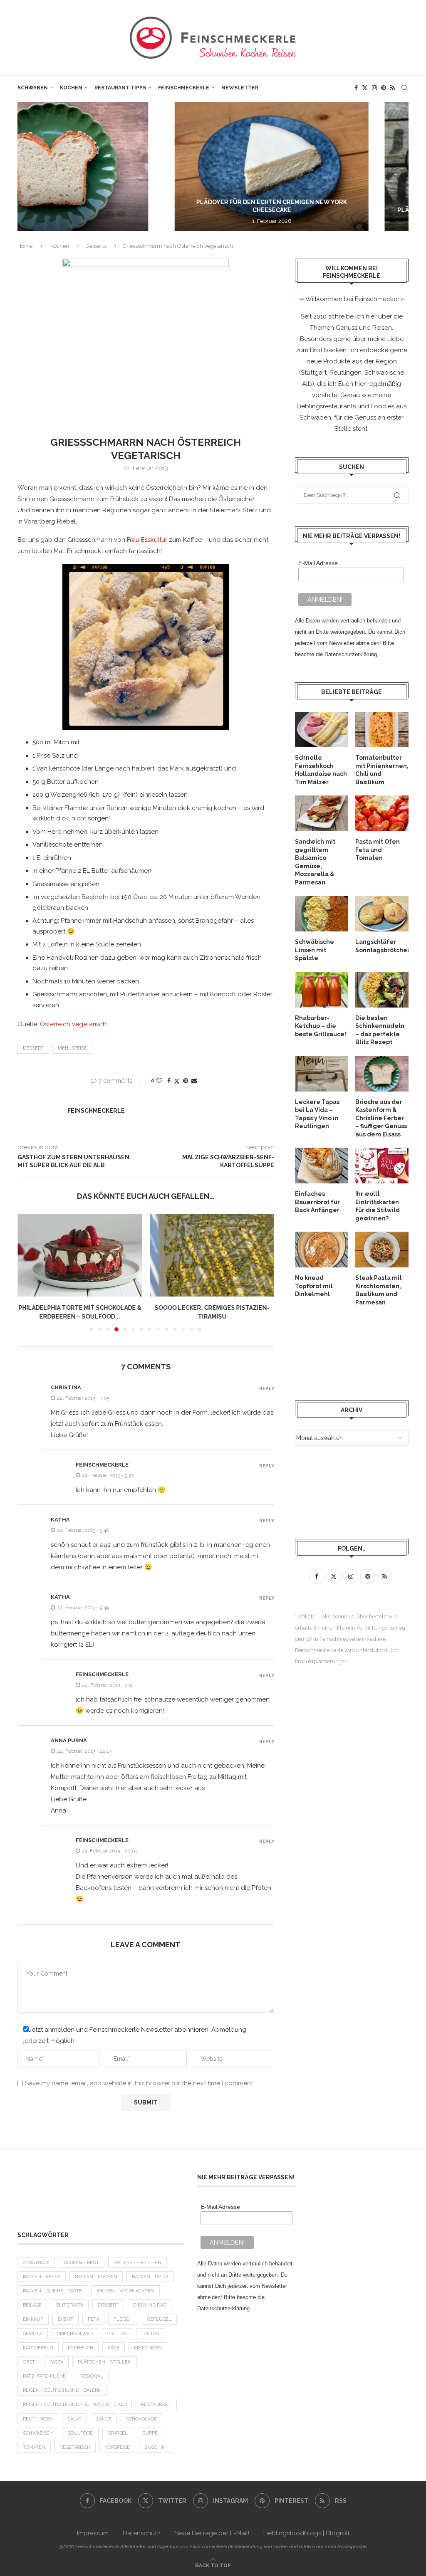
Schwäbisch (38, 2433)
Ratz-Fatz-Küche (44, 2376)
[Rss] (393, 88)
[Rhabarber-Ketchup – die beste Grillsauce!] (322, 990)
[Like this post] (159, 1081)
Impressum (93, 2533)
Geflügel (159, 2319)
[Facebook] (356, 88)
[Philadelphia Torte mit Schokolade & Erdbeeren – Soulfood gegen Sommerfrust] (80, 1255)
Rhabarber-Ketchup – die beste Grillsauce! (321, 1026)
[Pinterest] (384, 88)
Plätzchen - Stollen (105, 2362)
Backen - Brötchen (137, 2263)
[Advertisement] (101, 2194)
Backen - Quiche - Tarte (52, 2291)
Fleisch (123, 2319)
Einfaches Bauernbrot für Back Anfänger (317, 1202)
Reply (267, 1389)
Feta (93, 2319)
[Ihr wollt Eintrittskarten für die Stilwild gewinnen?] (382, 1166)
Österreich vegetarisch (73, 1024)
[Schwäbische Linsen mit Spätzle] (322, 914)
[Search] (404, 88)
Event (66, 2319)
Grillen (117, 2334)
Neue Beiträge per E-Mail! (212, 2533)
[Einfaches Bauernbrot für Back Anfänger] (322, 1166)
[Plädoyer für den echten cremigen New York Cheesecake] (117, 167)
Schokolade (141, 2419)
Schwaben (33, 88)
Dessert (33, 1048)
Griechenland (75, 2334)
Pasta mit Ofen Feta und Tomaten (378, 850)
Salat (74, 2419)
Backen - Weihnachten (125, 2291)
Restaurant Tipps (120, 88)
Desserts (96, 246)
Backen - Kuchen (96, 2277)
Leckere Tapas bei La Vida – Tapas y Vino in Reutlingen (317, 1114)
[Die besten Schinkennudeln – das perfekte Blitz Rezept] (382, 990)
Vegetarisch (75, 2447)
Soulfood (80, 2433)
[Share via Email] (194, 1081)
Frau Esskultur (147, 540)
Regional (92, 2376)
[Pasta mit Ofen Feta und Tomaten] (382, 813)
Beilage (32, 2305)
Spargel (118, 2433)
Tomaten (34, 2447)
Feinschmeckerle (184, 88)
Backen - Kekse (42, 2277)
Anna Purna (69, 1740)
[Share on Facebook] (169, 1081)
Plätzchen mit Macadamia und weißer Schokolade (316, 210)
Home (25, 246)
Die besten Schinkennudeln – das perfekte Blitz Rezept (380, 1030)
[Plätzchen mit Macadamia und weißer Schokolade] (316, 167)
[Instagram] (374, 88)
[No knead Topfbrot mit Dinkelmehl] (322, 1250)
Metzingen (148, 2348)
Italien (150, 2334)
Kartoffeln (38, 2348)
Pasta (56, 2362)
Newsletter (240, 88)
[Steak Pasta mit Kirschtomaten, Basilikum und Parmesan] (382, 1250)
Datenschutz (141, 2533)
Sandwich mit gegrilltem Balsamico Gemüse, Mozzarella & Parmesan (315, 862)
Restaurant (156, 2404)
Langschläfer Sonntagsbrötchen (382, 946)
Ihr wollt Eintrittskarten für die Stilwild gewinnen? (378, 1206)
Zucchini (156, 2447)
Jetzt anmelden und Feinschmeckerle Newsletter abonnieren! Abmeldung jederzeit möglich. (135, 2035)
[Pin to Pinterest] (186, 1081)
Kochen (71, 88)
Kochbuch (80, 2348)
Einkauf (33, 2319)
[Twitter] (365, 88)
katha (60, 1520)
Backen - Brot (82, 2263)
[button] (33, 166)
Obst (29, 2362)
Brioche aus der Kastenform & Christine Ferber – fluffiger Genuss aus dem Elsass (381, 1118)
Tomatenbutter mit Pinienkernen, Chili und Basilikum (382, 770)
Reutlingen (38, 2419)
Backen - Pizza (150, 2277)
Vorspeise (117, 2447)
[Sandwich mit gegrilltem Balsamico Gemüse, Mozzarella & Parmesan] (322, 813)
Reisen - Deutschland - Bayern (62, 2390)
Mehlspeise (72, 1048)
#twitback (36, 2263)
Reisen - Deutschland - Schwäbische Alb (75, 2404)
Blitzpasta (70, 2305)
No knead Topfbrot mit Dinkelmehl (314, 1286)
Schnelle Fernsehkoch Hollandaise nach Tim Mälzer (321, 770)
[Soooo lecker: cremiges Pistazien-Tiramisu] (212, 1255)
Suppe (150, 2433)
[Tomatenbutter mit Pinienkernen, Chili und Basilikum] (382, 730)
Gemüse (33, 2334)
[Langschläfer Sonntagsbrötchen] (382, 914)
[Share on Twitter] (177, 1081)
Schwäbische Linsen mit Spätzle (315, 950)
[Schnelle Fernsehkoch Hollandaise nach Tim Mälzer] (322, 730)
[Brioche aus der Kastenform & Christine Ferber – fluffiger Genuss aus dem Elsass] (382, 1074)
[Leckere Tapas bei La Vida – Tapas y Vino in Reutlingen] (322, 1074)
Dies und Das (150, 2305)
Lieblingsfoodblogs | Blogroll (306, 2533)
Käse (114, 2348)
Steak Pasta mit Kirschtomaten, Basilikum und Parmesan (379, 1290)
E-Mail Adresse (318, 563)
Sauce (104, 2419)
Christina (66, 1387)
